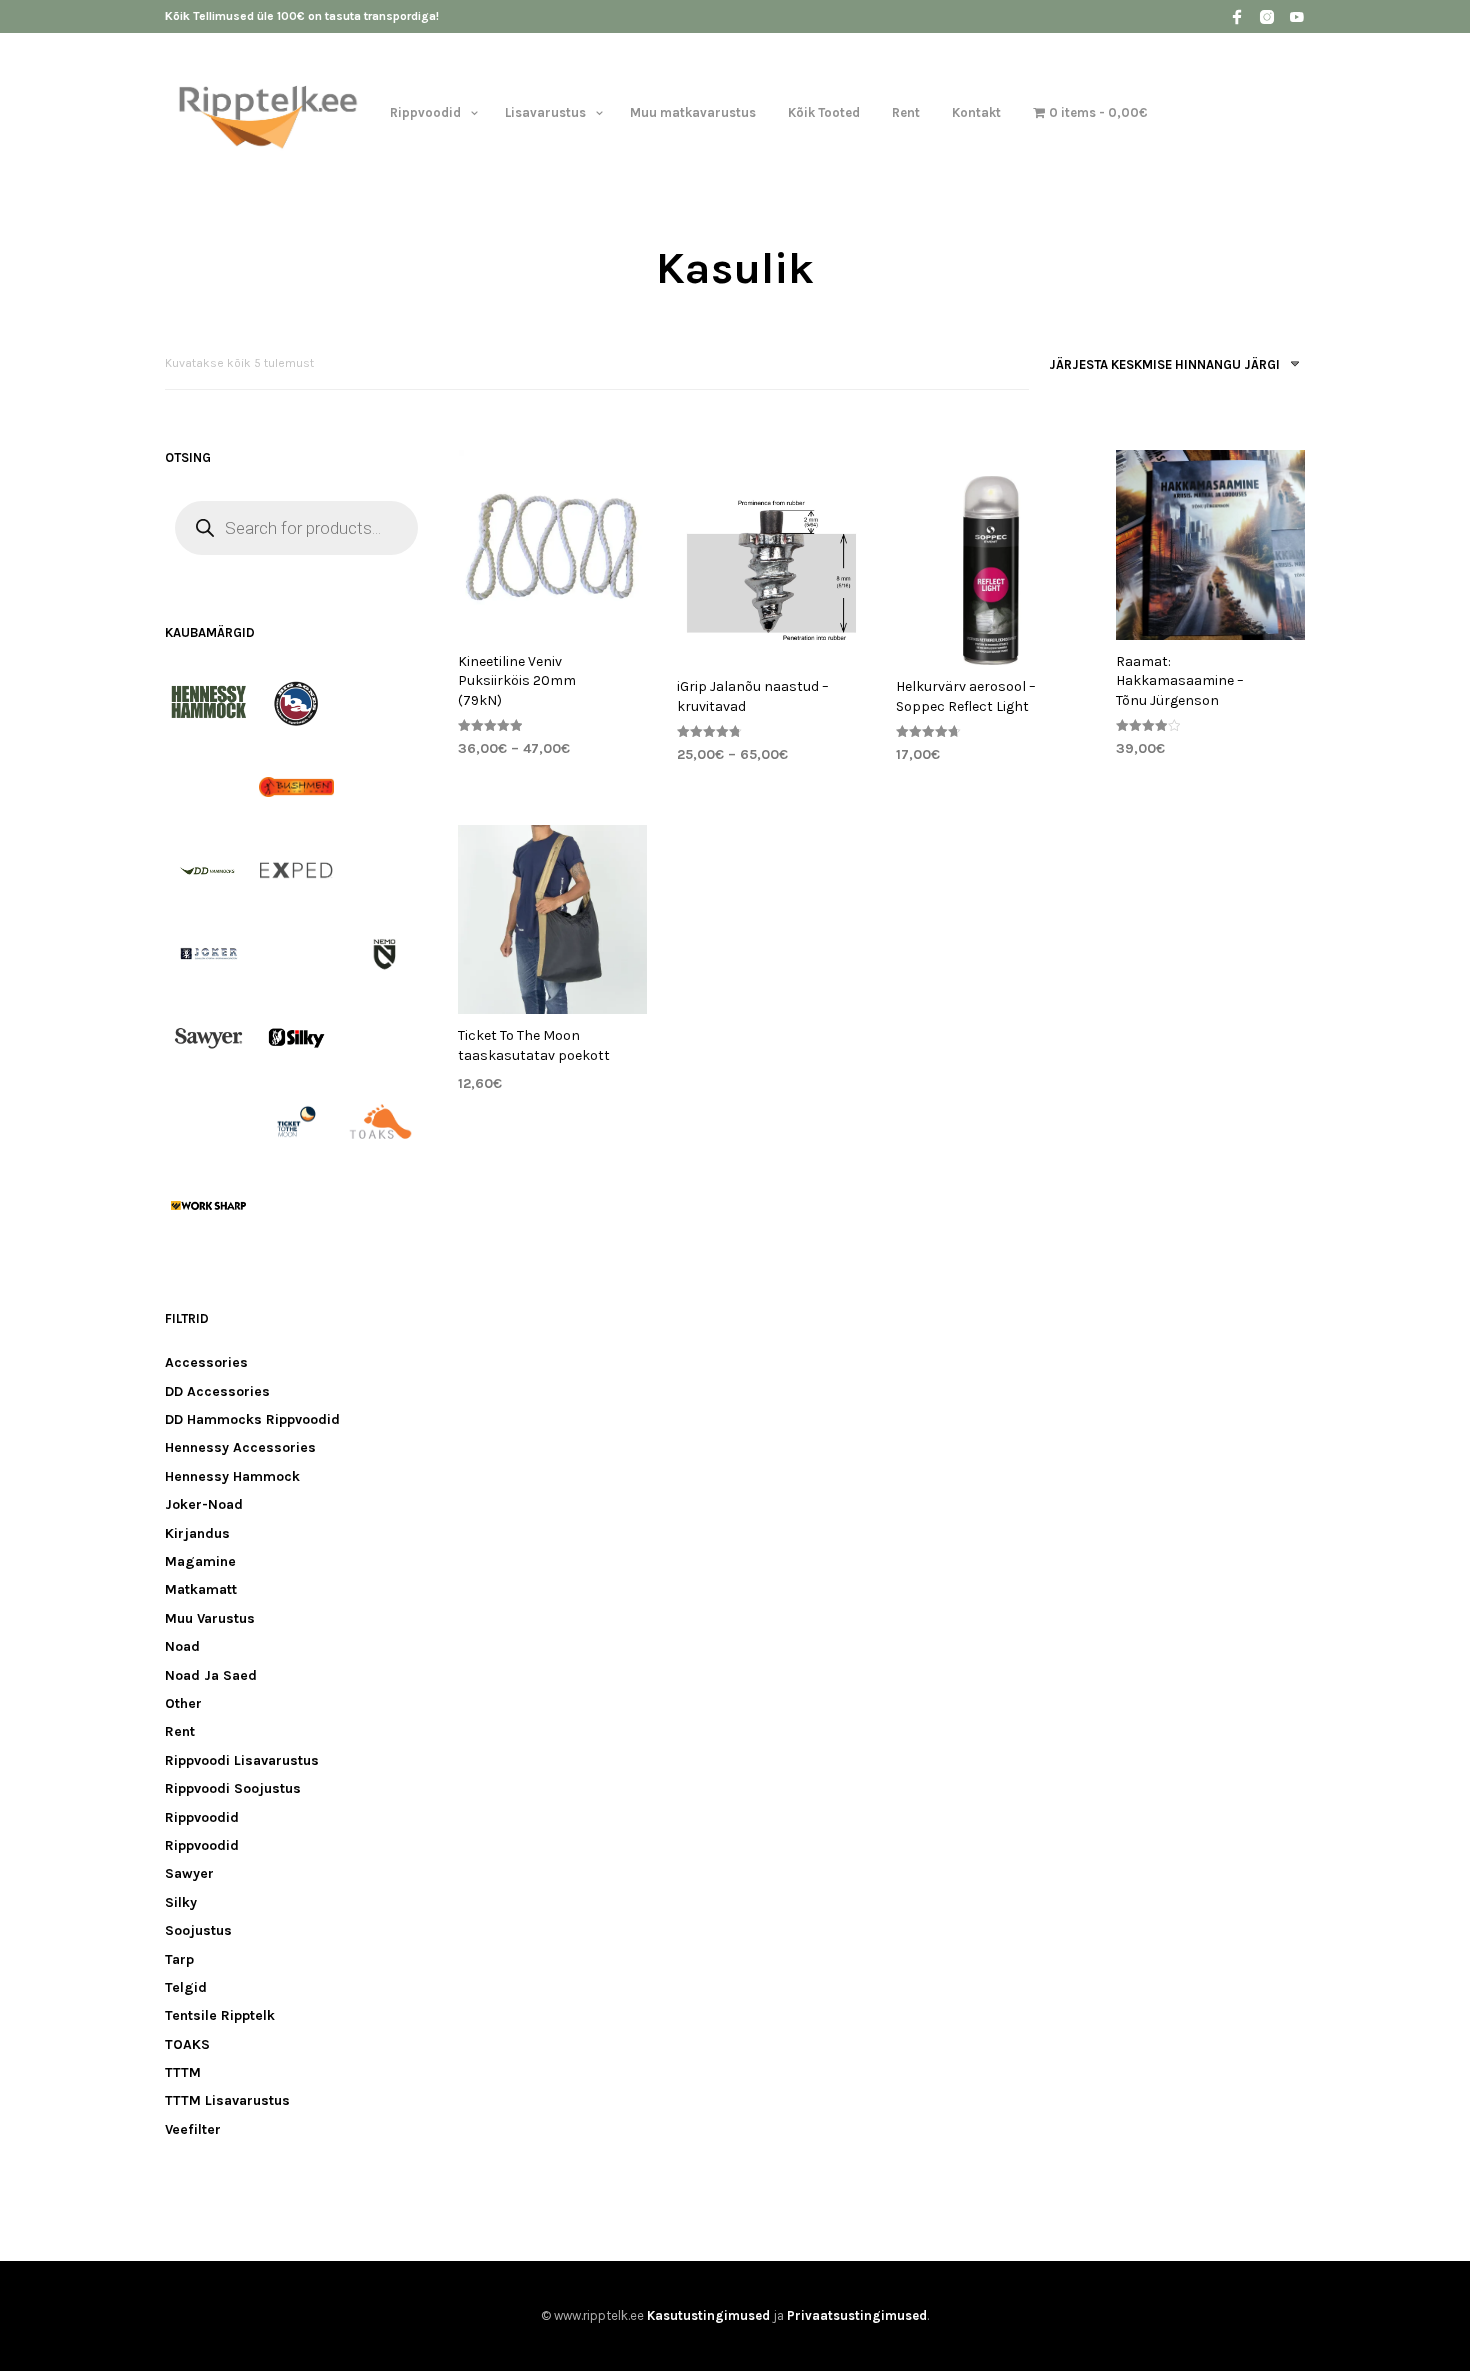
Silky (181, 1902)
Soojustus (198, 1930)
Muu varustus (210, 1618)
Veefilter (193, 2129)
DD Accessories (217, 1391)
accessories (206, 1362)
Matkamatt (201, 1589)
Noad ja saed (211, 1675)
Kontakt (976, 112)
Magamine (200, 1561)
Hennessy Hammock (232, 1476)
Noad (182, 1646)
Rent (906, 112)
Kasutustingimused (708, 2315)
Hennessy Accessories (240, 1447)
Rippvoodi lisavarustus (242, 1760)
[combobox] (1167, 368)
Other (183, 1703)
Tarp (179, 1959)
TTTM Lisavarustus (227, 2100)
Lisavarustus (545, 112)
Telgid (186, 1987)
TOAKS (187, 2044)
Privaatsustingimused (857, 2315)
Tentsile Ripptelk (220, 2015)
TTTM (183, 2072)
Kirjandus (197, 1533)
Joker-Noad (204, 1504)
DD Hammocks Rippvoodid (252, 1419)
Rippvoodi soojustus (233, 1788)
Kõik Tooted (824, 112)
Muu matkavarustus (693, 112)
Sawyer (189, 1873)
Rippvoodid (425, 112)
